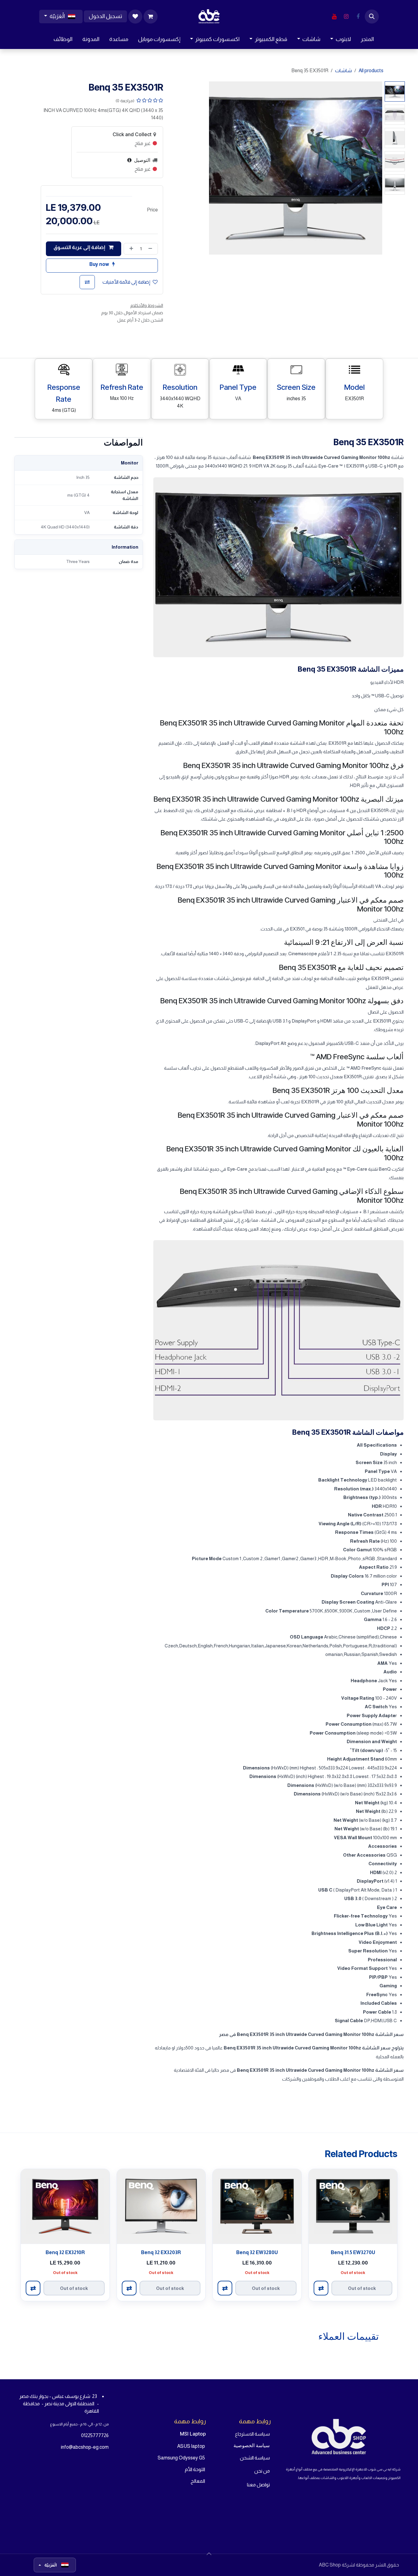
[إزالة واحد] (151, 249)
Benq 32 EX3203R (161, 2252)
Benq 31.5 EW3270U (353, 2252)
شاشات (343, 71)
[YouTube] (334, 17)
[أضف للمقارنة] (87, 282)
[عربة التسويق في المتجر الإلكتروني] (151, 17)
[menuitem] (367, 39)
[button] (372, 17)
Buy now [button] (100, 264)
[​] (358, 17)
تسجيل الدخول (105, 16)
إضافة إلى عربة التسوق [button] (80, 247)
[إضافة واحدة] (130, 249)
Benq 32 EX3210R (65, 2252)
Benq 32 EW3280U (257, 2252)
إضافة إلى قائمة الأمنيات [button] (126, 282)
